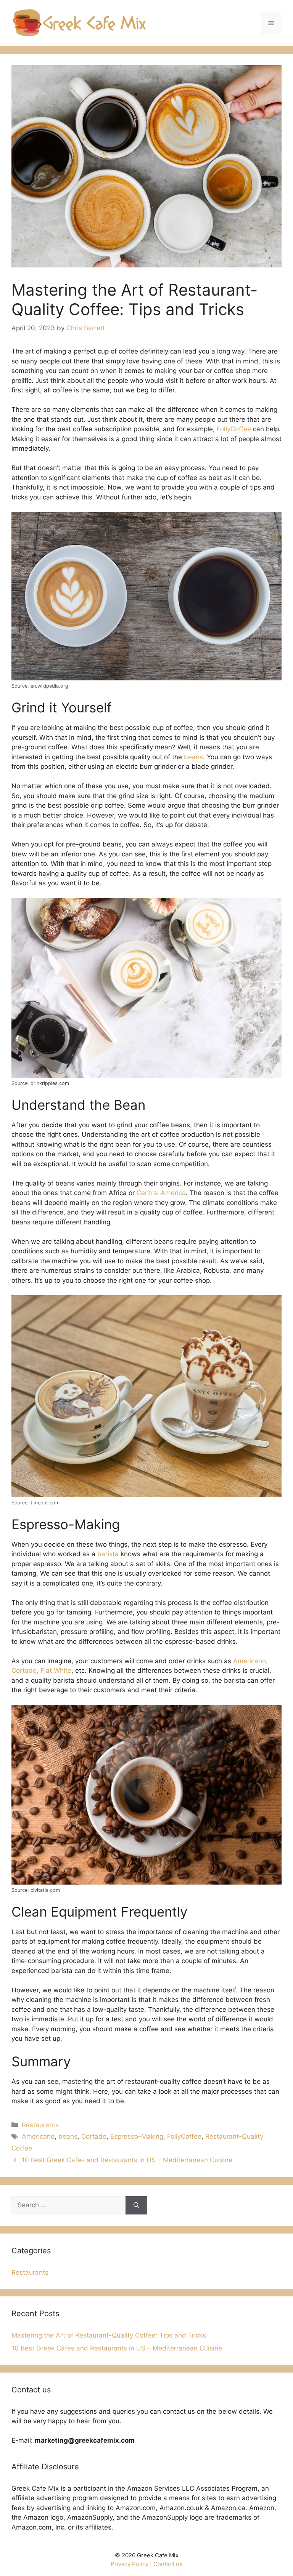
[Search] (136, 2205)
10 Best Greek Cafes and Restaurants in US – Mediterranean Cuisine (127, 2160)
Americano (38, 2136)
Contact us (168, 2564)
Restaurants (40, 2125)
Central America (161, 1193)
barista (108, 1554)
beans (193, 757)
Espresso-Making (137, 2136)
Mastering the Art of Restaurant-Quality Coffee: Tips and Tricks (109, 2335)
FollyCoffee (184, 2136)
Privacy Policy (130, 2564)
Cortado (94, 2136)
